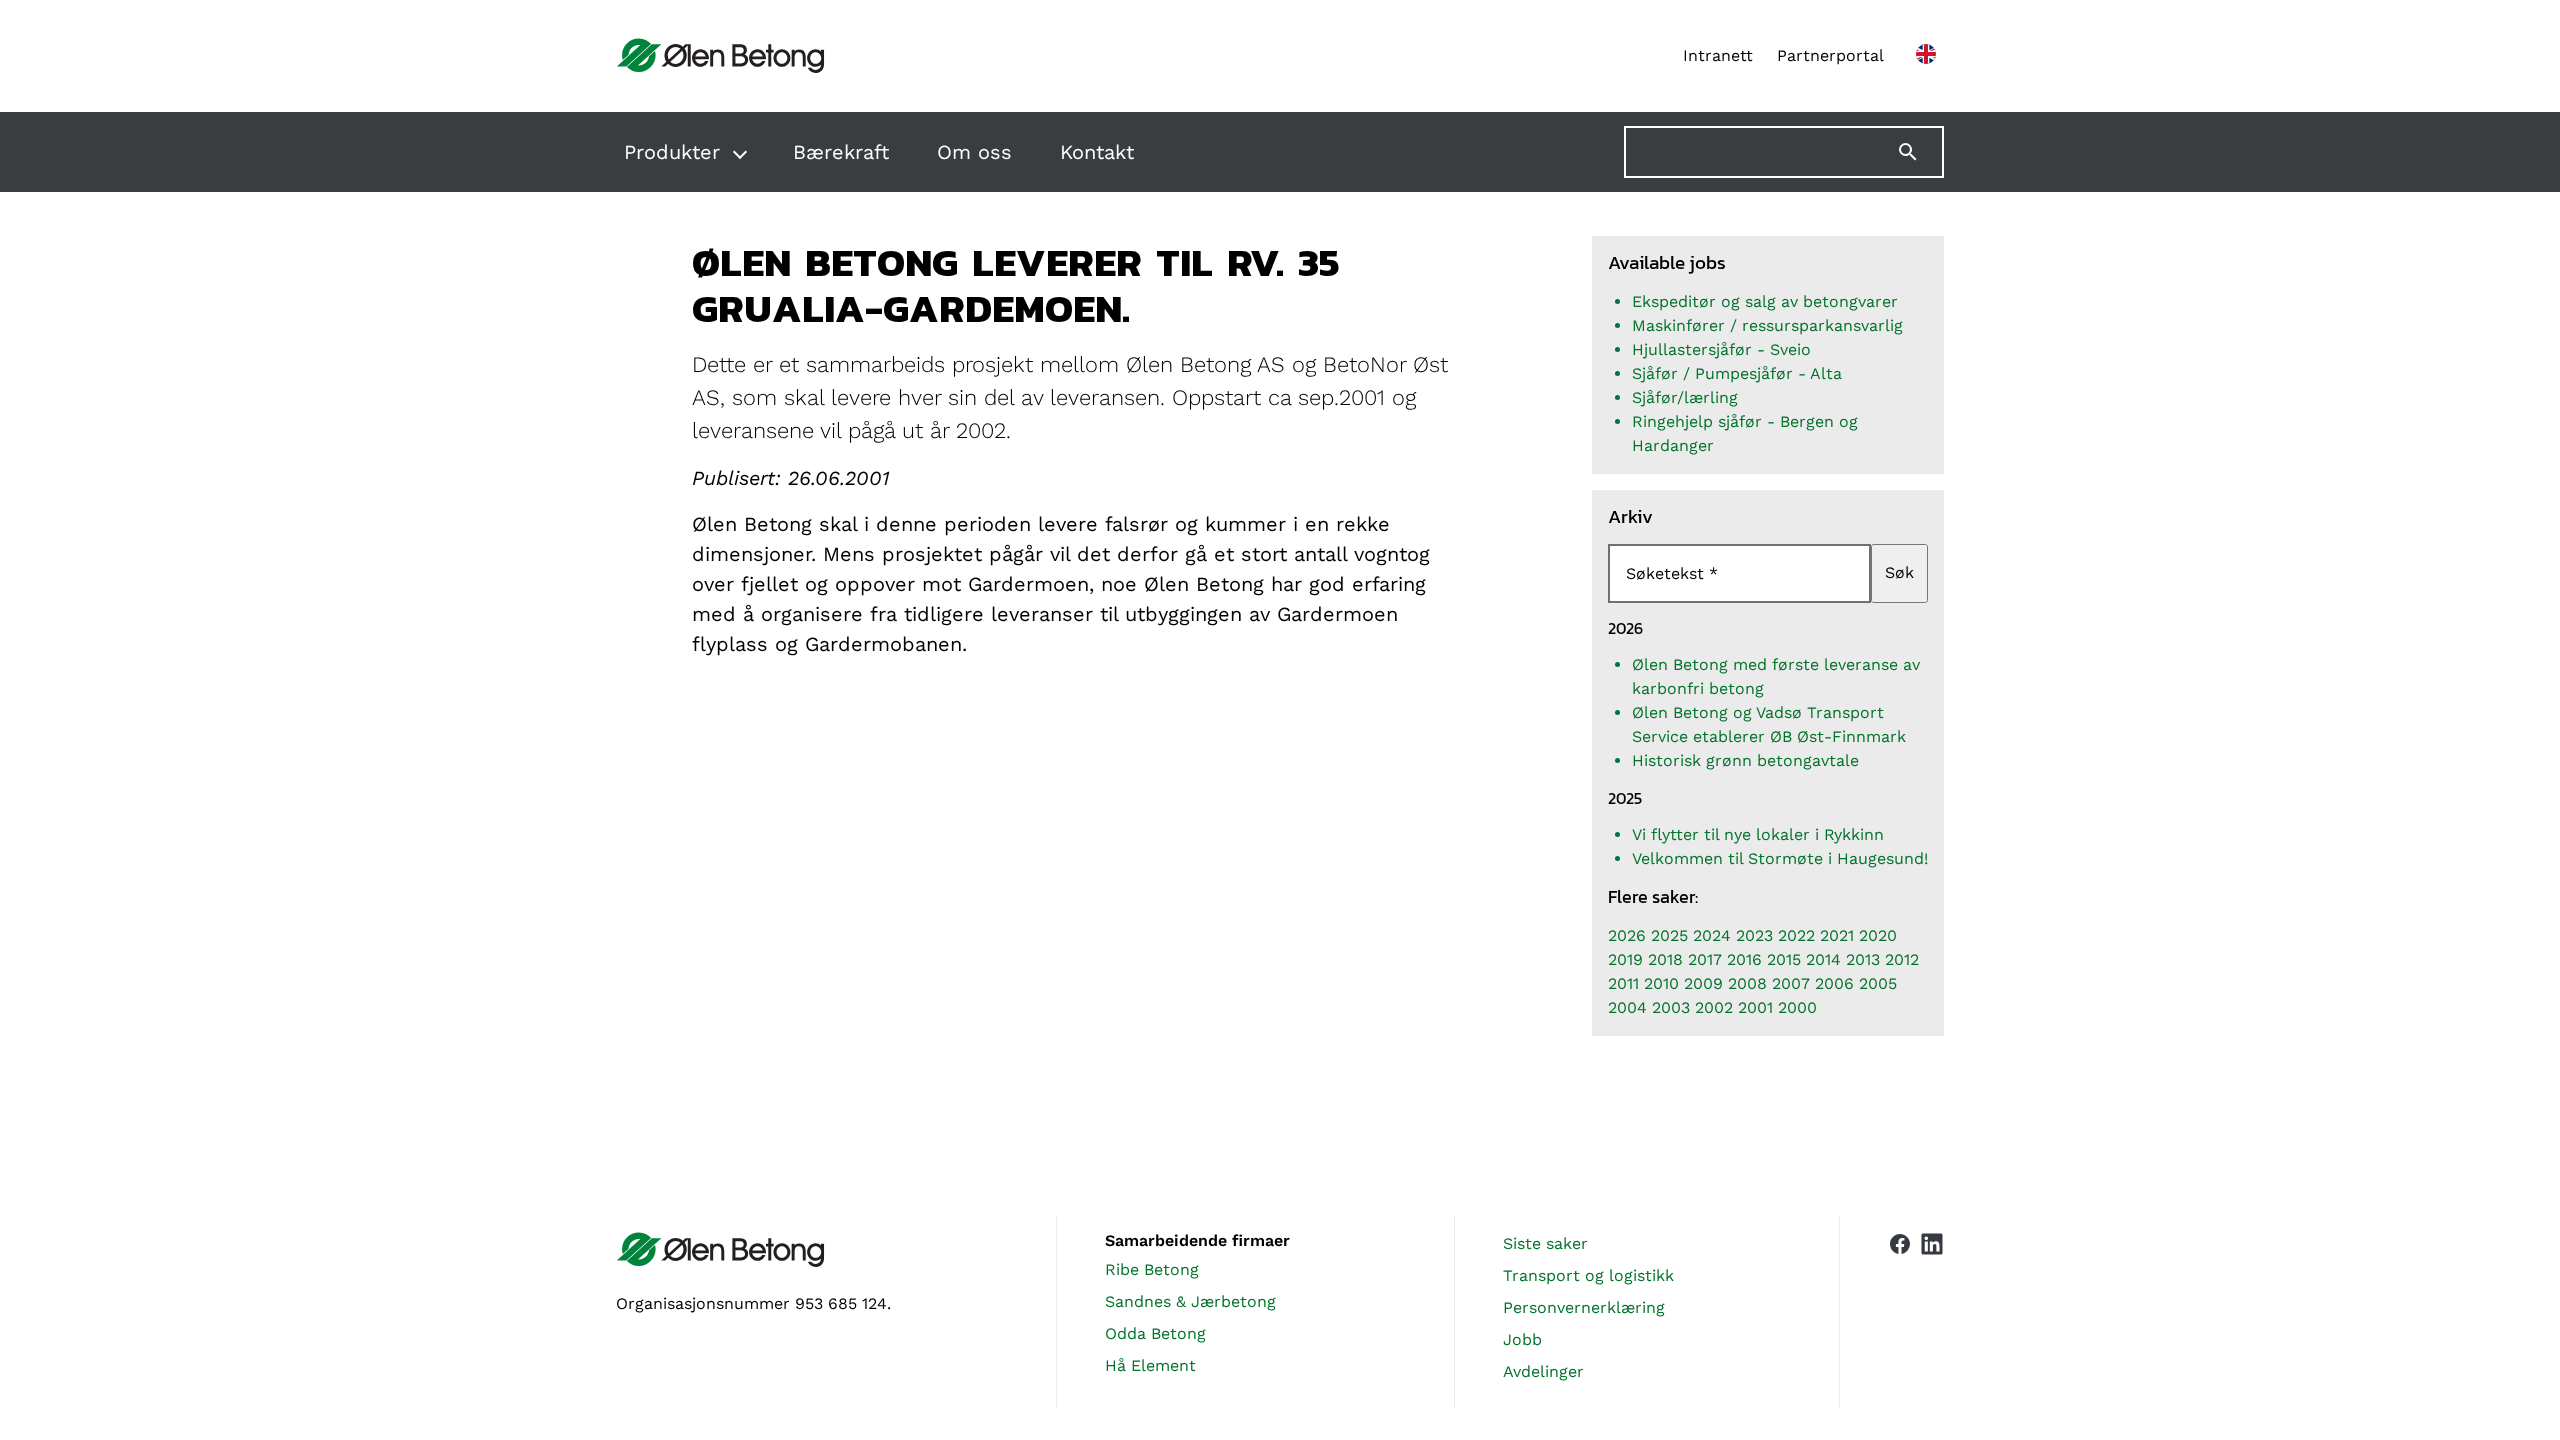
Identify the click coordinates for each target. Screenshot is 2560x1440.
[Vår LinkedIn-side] (1932, 1312)
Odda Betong (1155, 1333)
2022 (1796, 935)
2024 (1712, 935)
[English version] (1926, 56)
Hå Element (1150, 1365)
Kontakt (1097, 152)
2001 (1755, 1007)
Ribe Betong (1152, 1269)
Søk (1899, 572)
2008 (1747, 983)
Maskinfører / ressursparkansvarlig (1767, 325)
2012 (1902, 959)
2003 (1671, 1007)
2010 (1661, 983)
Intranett (1718, 55)
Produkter (672, 152)
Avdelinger (1543, 1371)
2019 (1625, 959)
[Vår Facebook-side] (1900, 1308)
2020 (1878, 935)
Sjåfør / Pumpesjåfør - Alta (1737, 373)
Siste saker (1545, 1243)
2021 (1837, 935)
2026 (1627, 935)
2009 (1703, 983)
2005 (1878, 983)
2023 (1754, 935)
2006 (1834, 983)
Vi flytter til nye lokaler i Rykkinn (1758, 834)
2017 (1705, 959)
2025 (1669, 935)
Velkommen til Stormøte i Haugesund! (1780, 858)
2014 (1823, 959)
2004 (1627, 1007)
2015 (1784, 959)
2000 (1797, 1007)
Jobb (1522, 1339)
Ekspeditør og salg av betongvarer (1765, 301)
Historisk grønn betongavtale (1745, 760)
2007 (1791, 983)
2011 (1623, 983)
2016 (1744, 959)
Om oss (974, 152)
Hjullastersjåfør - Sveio (1721, 349)
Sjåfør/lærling (1685, 397)
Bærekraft (841, 152)
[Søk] (1920, 152)
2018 (1665, 959)
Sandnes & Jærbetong (1190, 1301)
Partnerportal (1830, 55)
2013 (1863, 959)
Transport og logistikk (1588, 1275)
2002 (1714, 1007)
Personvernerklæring (1584, 1307)
